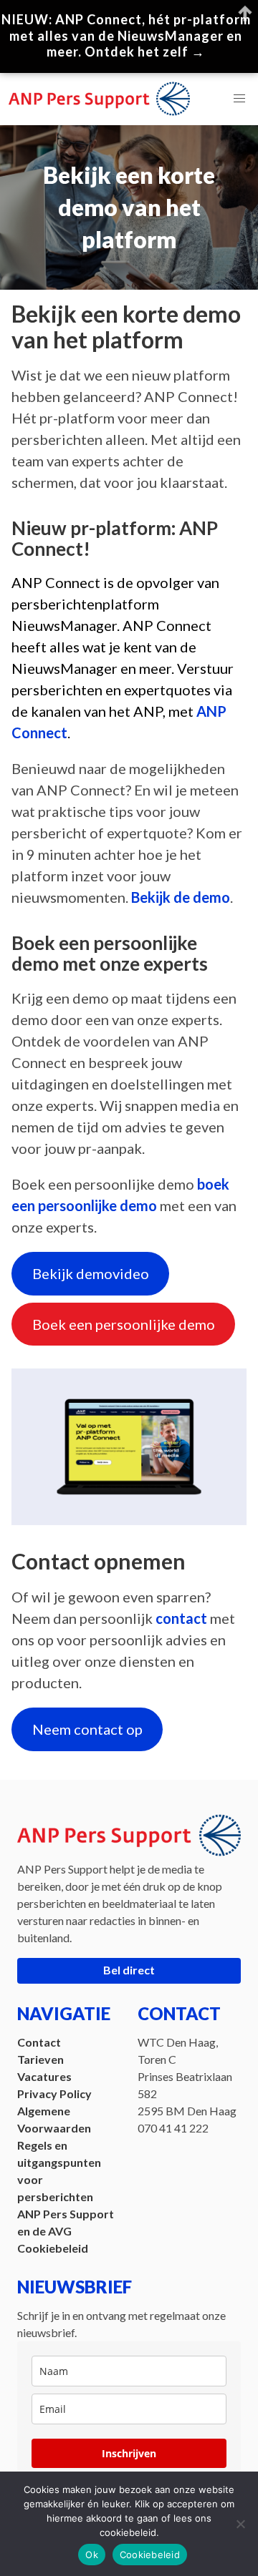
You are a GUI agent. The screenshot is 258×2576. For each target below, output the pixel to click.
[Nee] (240, 2524)
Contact (39, 2042)
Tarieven (40, 2059)
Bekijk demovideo (91, 1273)
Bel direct (129, 1970)
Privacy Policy (54, 2093)
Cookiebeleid (53, 2248)
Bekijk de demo (181, 897)
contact (181, 1618)
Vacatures (44, 2076)
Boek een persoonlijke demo (124, 1324)
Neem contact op (87, 1729)
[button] (239, 99)
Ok (92, 2555)
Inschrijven (129, 2453)
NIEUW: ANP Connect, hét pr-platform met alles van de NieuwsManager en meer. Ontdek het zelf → (126, 35)
